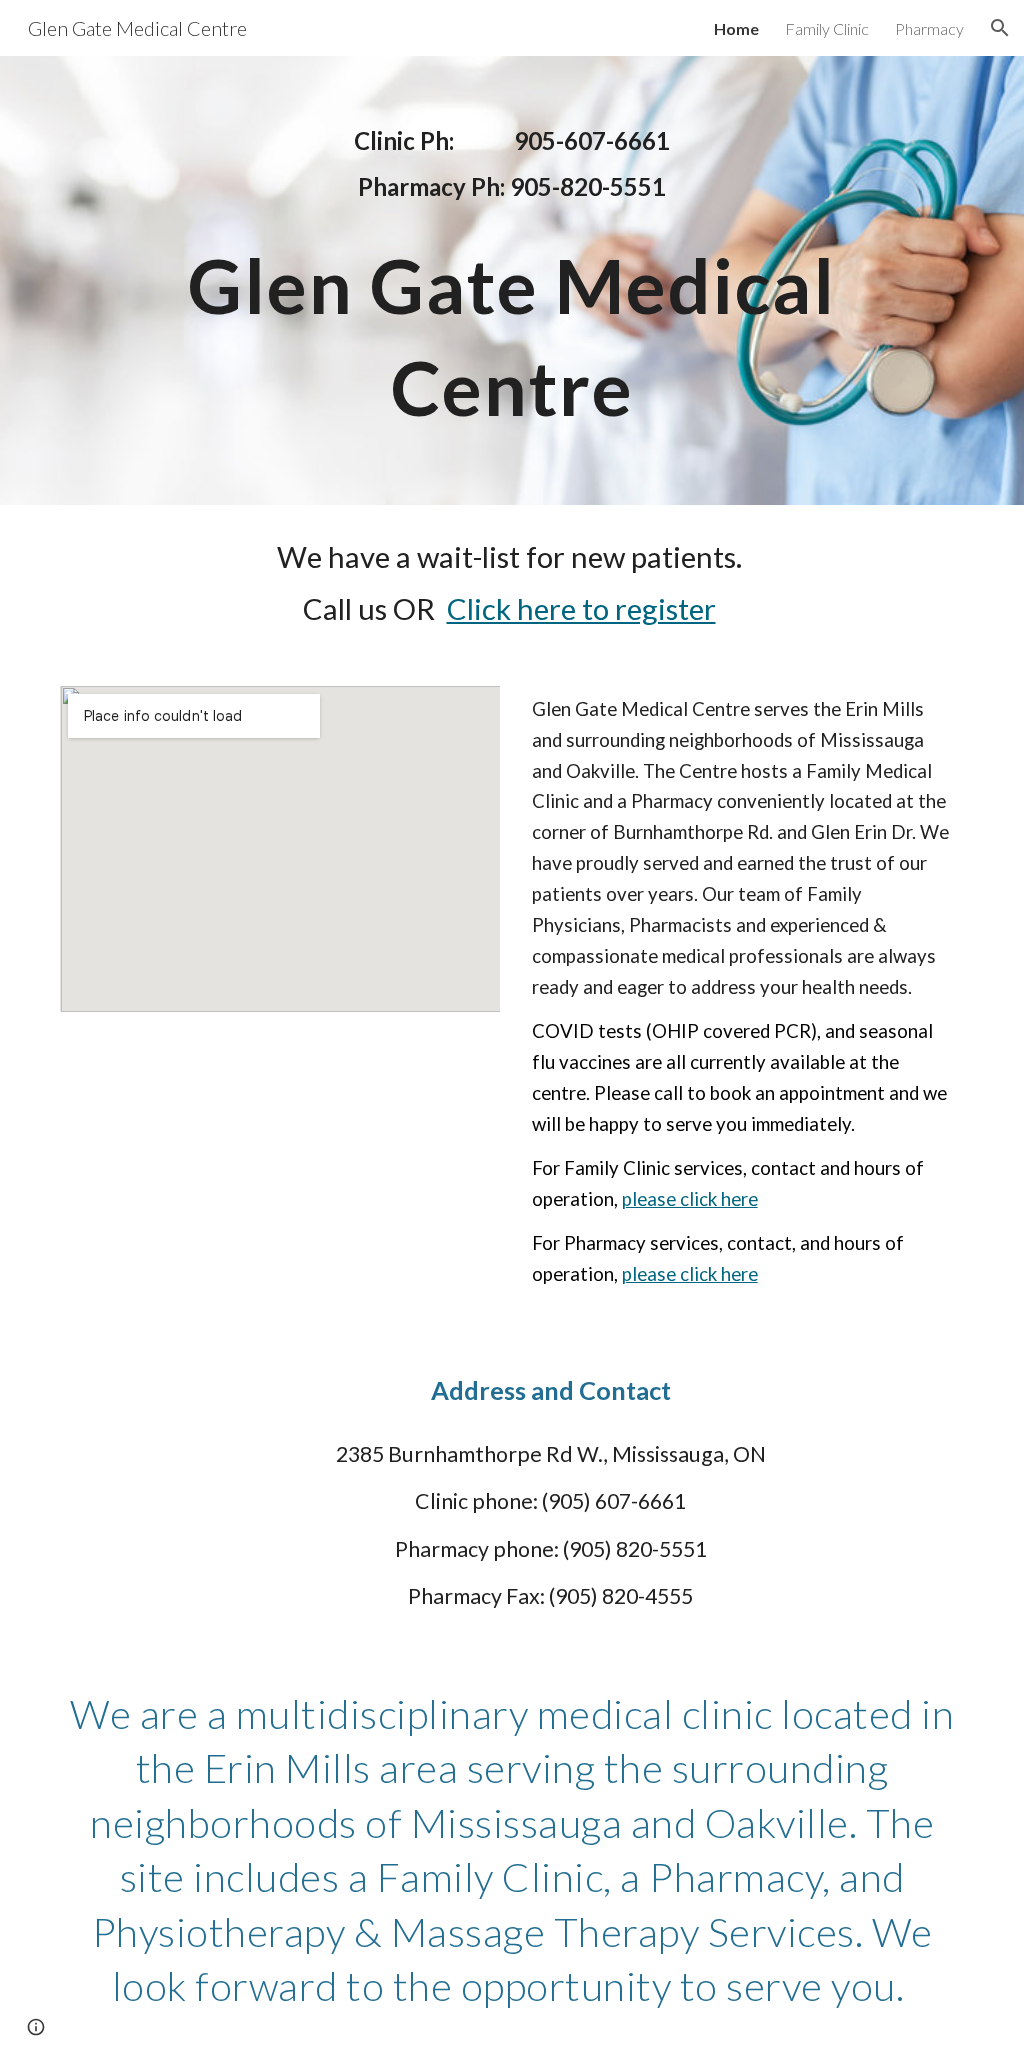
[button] (1000, 28)
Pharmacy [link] (929, 28)
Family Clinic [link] (827, 28)
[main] (512, 164)
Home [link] (736, 28)
